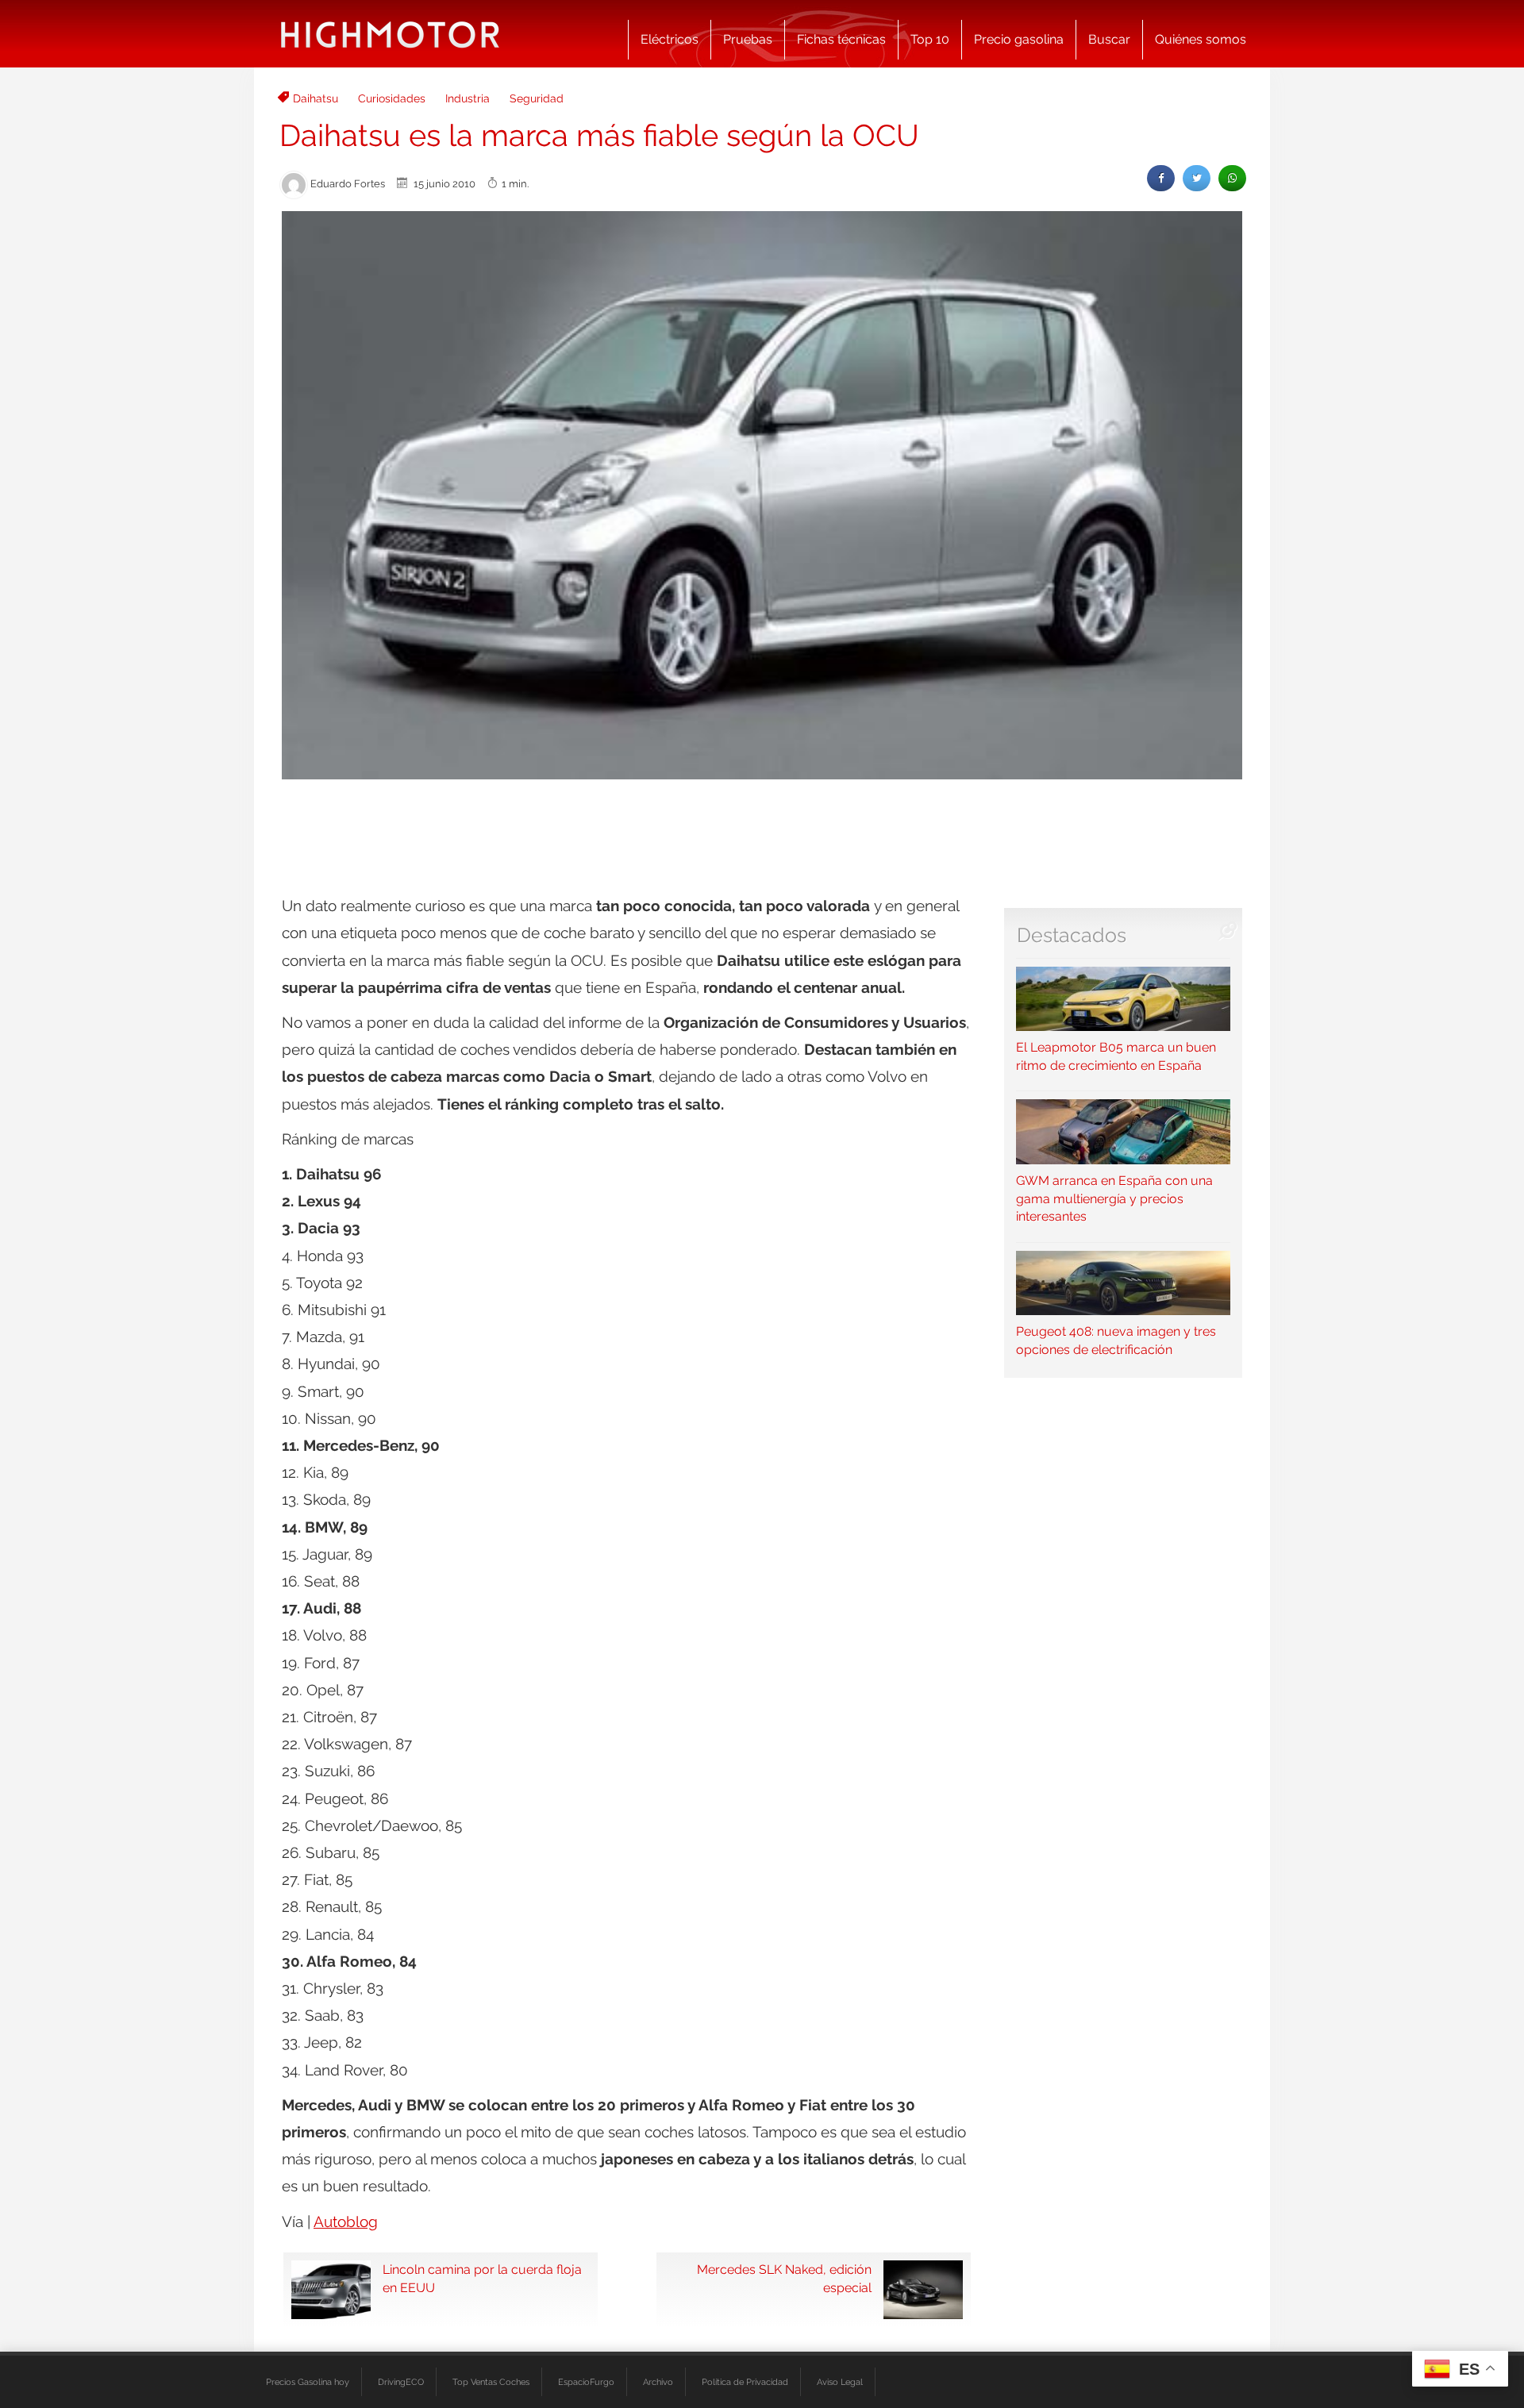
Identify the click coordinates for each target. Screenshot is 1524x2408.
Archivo (658, 2382)
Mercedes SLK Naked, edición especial (784, 2279)
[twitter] (1197, 178)
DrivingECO (401, 2382)
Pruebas (748, 39)
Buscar (1109, 39)
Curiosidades (392, 98)
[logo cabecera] (390, 34)
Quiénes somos (1201, 39)
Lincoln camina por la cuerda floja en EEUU (482, 2279)
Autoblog (346, 2221)
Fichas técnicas (841, 39)
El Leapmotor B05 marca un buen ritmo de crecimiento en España (1116, 1056)
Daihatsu (316, 98)
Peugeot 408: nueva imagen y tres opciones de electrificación (1116, 1341)
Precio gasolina (1019, 39)
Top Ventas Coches (491, 2382)
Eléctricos (670, 39)
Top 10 (930, 39)
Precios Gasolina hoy (308, 2382)
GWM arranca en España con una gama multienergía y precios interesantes (1114, 1198)
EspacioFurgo (586, 2382)
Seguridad (537, 98)
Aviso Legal (840, 2382)
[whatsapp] (1232, 178)
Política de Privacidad (745, 2382)
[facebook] (1161, 178)
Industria (468, 98)
